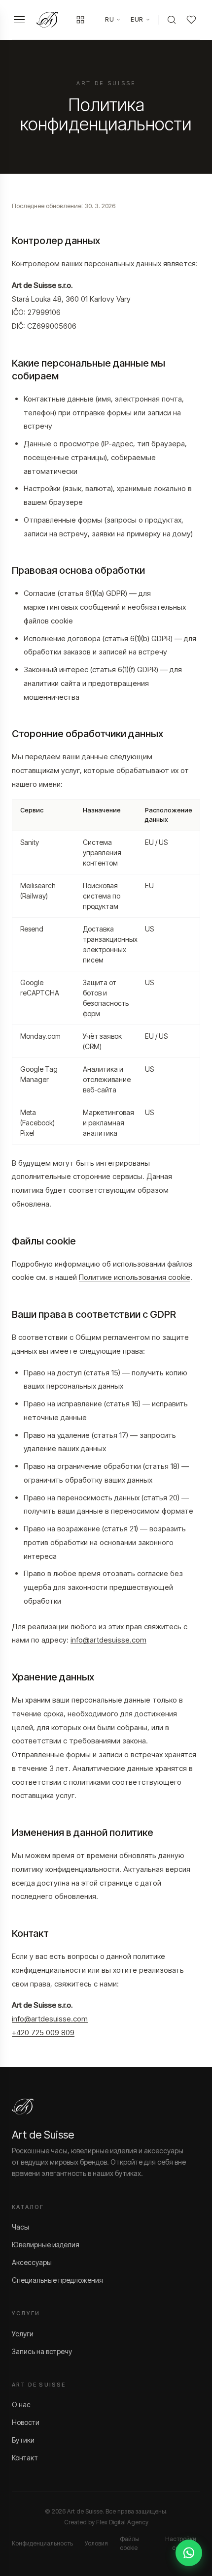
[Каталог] (80, 20)
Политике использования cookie (135, 1277)
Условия (96, 2543)
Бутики (23, 2440)
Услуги (23, 2334)
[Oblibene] (191, 20)
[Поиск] (172, 20)
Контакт (25, 2458)
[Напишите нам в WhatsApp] (189, 2553)
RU (109, 19)
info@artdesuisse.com (108, 1640)
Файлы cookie (130, 2543)
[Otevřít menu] (19, 20)
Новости (26, 2422)
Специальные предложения (57, 2280)
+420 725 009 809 (43, 2033)
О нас (21, 2405)
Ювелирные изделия (46, 2245)
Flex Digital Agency (122, 2522)
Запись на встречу (42, 2351)
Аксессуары (32, 2262)
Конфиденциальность (42, 2543)
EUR (137, 19)
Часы (20, 2227)
